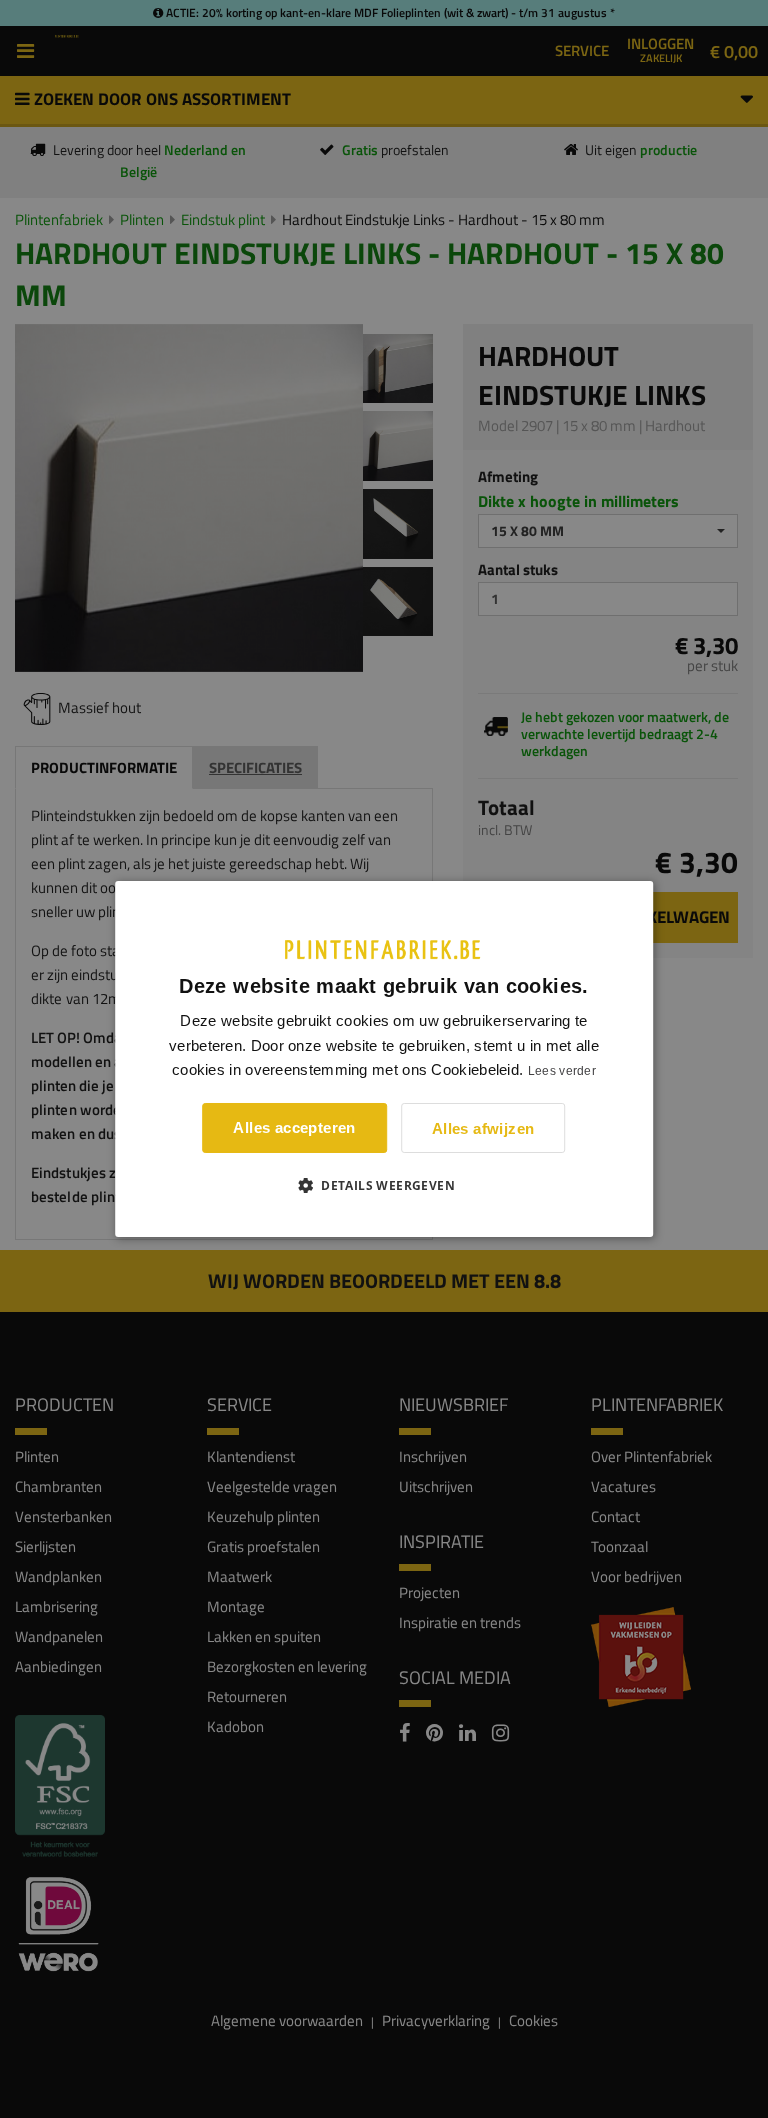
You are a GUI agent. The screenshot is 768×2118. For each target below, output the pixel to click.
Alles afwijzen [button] (483, 1128)
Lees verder (562, 1071)
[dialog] (384, 1059)
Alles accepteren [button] (294, 1127)
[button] (384, 1185)
